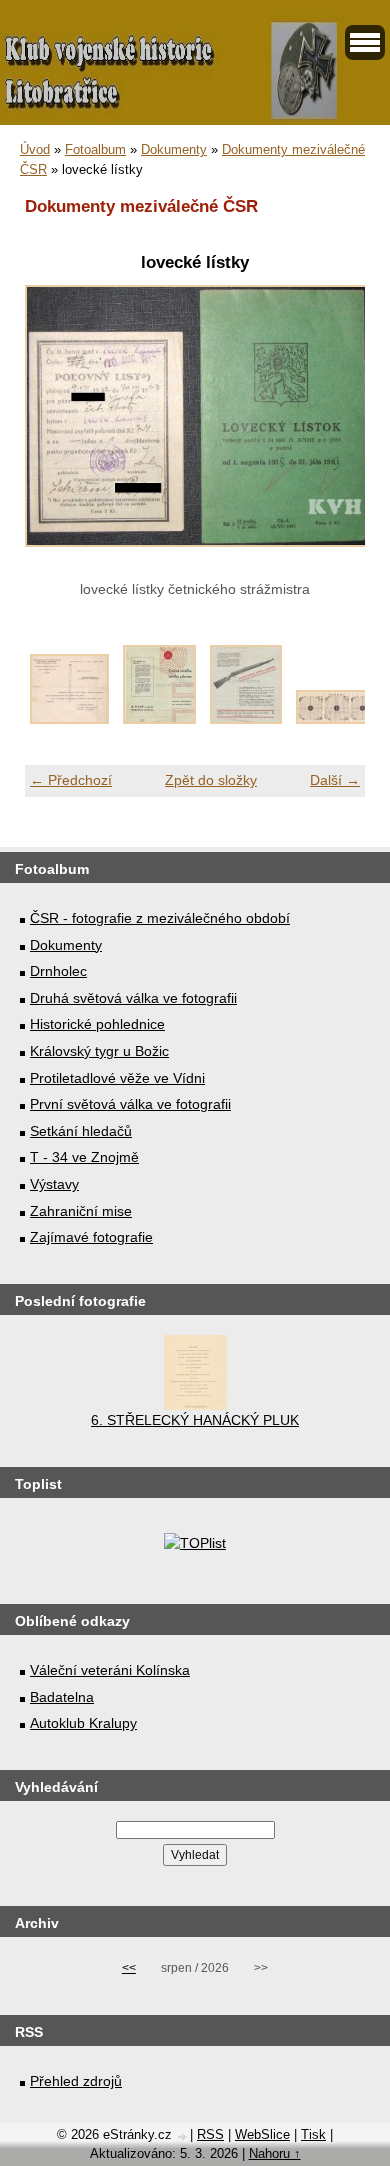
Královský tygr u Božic (99, 1051)
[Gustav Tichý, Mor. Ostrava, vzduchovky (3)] (335, 719)
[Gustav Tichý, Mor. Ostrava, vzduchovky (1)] (159, 719)
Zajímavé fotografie (91, 1237)
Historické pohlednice (97, 1024)
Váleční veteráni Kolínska (110, 1670)
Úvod (35, 149)
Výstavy (54, 1184)
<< (129, 1968)
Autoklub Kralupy (83, 1723)
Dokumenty (174, 149)
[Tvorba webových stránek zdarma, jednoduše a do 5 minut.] (183, 2136)
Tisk (313, 2134)
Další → (335, 780)
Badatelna (62, 1697)
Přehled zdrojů (76, 2081)
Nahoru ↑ (275, 2153)
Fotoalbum (95, 149)
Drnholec (58, 971)
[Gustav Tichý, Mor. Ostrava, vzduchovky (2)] (246, 719)
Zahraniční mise (81, 1211)
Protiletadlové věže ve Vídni (117, 1078)
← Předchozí (71, 780)
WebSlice (262, 2134)
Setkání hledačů (81, 1131)
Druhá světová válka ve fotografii (133, 998)
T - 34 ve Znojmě (84, 1157)
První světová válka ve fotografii (130, 1104)
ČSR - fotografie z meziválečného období (160, 918)
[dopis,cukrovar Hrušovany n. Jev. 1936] (69, 719)
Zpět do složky (211, 780)
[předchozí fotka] (57, 427)
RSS (210, 2134)
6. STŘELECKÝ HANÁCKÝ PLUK (195, 1420)
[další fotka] (332, 427)
